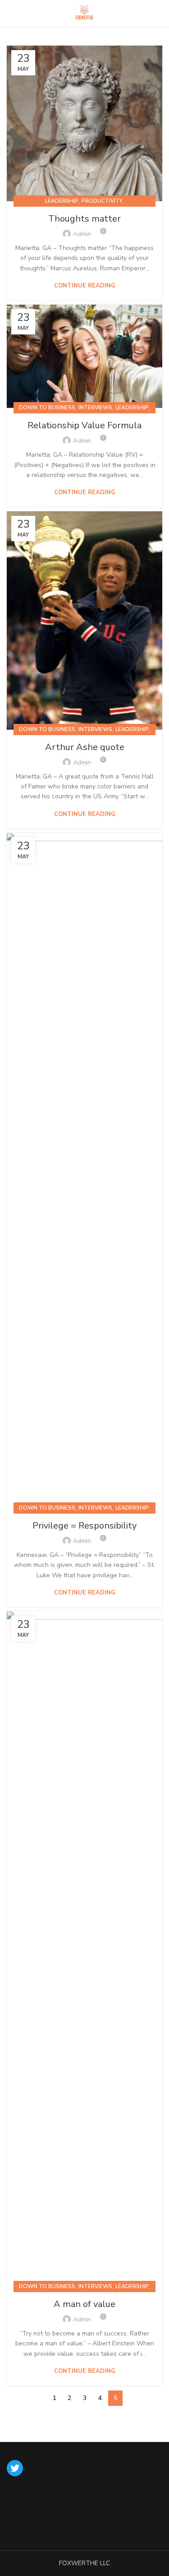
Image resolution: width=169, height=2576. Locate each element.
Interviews (95, 408)
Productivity (102, 201)
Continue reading (85, 286)
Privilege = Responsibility (84, 1526)
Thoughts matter (84, 219)
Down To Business (47, 408)
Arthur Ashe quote (85, 747)
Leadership (62, 201)
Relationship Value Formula (84, 425)
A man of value (84, 2304)
